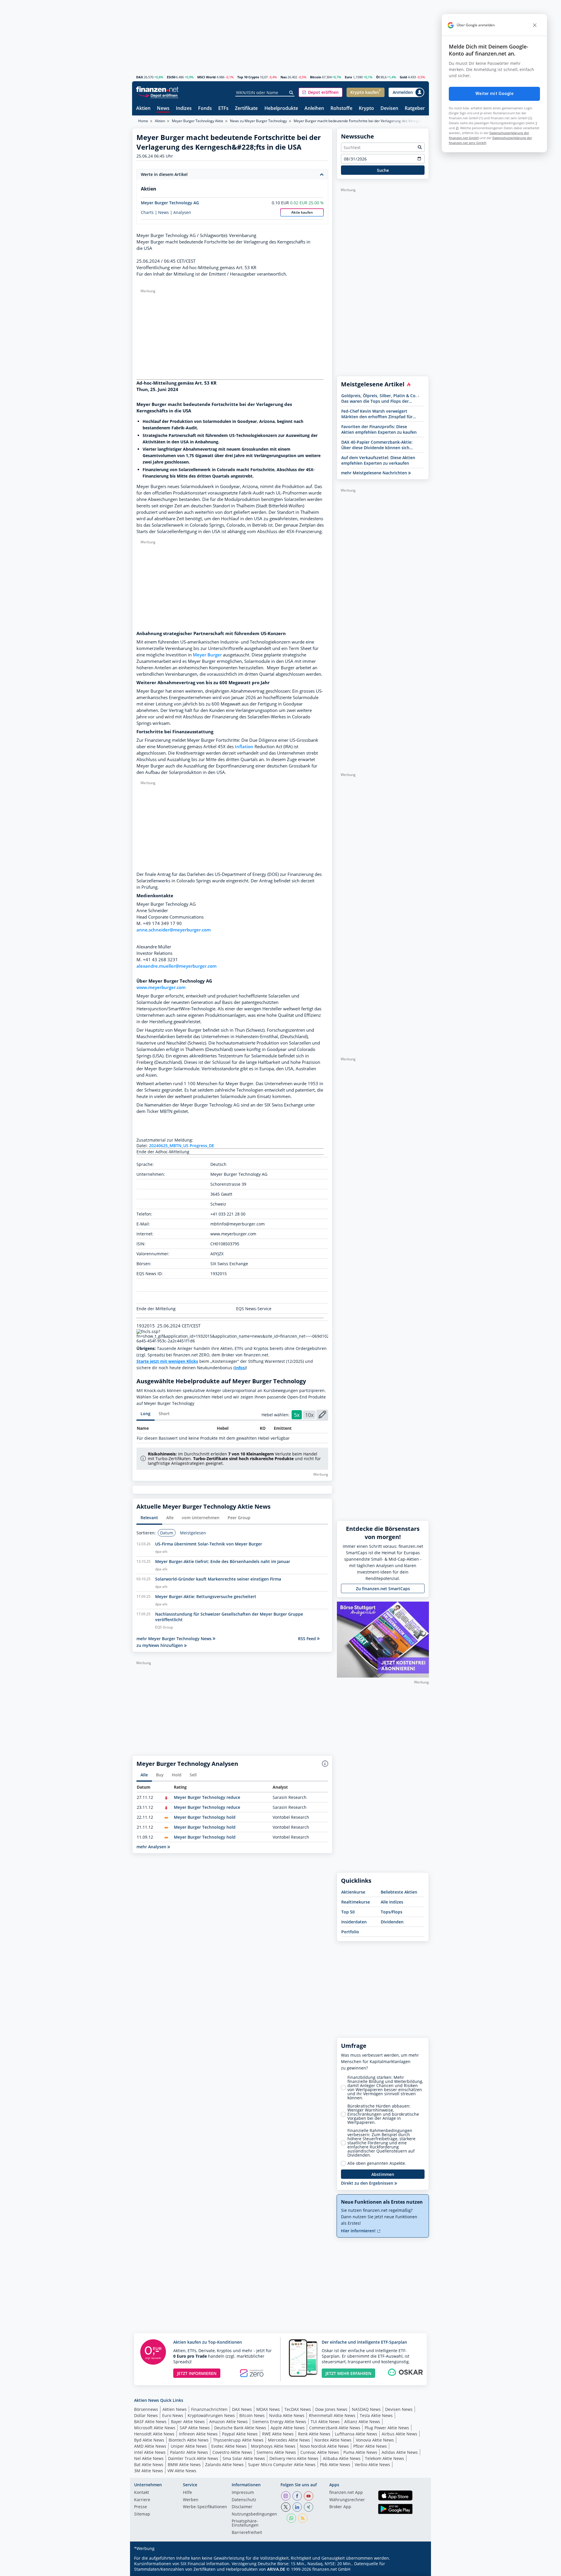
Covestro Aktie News (232, 2452)
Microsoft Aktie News (155, 2428)
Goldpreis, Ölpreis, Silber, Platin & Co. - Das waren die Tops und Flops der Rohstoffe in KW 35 (380, 398)
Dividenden (392, 1922)
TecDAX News (298, 2409)
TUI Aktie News (325, 2422)
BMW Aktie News (184, 2465)
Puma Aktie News (360, 2452)
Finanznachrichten (209, 2409)
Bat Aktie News (149, 2465)
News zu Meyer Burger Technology (258, 121)
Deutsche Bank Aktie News (240, 2428)
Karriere (142, 2500)
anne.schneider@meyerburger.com (174, 930)
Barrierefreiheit (247, 2533)
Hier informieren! (359, 2231)
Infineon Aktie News (198, 2434)
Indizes (184, 109)
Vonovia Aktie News (375, 2440)
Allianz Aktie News (362, 2422)
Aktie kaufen (302, 212)
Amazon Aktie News (228, 2422)
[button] (321, 92)
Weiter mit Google (494, 94)
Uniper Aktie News (189, 2446)
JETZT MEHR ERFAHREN (348, 2373)
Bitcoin (316, 77)
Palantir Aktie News (189, 2452)
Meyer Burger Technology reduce (207, 1797)
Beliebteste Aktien (399, 1892)
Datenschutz (244, 2500)
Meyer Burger (207, 655)
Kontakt (142, 2493)
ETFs (223, 109)
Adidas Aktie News (400, 2452)
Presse (141, 2507)
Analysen (182, 212)
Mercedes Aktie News (289, 2440)
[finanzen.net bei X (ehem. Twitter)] (286, 2507)
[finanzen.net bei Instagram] (286, 2496)
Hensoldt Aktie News (154, 2434)
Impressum (243, 2493)
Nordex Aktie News (333, 2440)
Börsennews (146, 2409)
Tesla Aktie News (376, 2415)
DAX (140, 77)
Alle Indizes (392, 1902)
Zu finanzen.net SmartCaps (383, 1589)
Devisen (389, 109)
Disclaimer (242, 2507)
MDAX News (268, 2409)
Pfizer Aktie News (370, 2446)
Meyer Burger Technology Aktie (198, 121)
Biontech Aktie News (189, 2440)
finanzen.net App (346, 2493)
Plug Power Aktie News (387, 2428)
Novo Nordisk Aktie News (324, 2446)
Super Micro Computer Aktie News (282, 2465)
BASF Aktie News (150, 2422)
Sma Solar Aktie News (244, 2458)
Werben (191, 2500)
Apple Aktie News (288, 2428)
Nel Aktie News (149, 2458)
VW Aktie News (182, 2471)
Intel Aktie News (150, 2452)
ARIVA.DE (276, 2569)
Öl (378, 77)
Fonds (205, 109)
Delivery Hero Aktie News (294, 2458)
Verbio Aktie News (372, 2465)
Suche (383, 170)
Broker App (340, 2507)
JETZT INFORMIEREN (197, 2373)
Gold (403, 77)
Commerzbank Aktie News (335, 2428)
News (163, 109)
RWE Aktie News (278, 2434)
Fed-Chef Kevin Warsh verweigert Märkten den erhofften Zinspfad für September (377, 414)
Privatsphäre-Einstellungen (245, 2523)
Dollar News (146, 2415)
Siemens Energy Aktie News (279, 2422)
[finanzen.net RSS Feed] (303, 2518)
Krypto (366, 109)
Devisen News (399, 2409)
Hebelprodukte (281, 109)
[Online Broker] (158, 95)
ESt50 (171, 77)
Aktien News (175, 2409)
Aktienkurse (353, 1892)
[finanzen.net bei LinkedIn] (297, 2507)
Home (143, 121)
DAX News (242, 2409)
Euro (348, 77)
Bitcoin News (252, 2415)
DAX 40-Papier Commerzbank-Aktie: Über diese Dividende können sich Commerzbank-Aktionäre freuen (377, 445)
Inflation (244, 747)
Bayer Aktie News (188, 2422)
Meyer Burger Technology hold (205, 1817)
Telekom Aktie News (385, 2458)
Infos (240, 1368)
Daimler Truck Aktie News (193, 2458)
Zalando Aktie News (224, 2465)
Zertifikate (246, 109)
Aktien (143, 109)
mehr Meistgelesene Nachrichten (375, 473)
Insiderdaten (354, 1922)
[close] (535, 25)
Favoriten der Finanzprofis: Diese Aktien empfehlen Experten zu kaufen (379, 429)
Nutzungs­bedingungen (254, 2514)
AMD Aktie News (150, 2446)
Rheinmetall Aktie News (332, 2415)
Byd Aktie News (149, 2440)
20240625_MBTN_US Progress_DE (182, 1146)
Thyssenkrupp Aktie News (238, 2440)
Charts (147, 212)
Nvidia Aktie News (287, 2415)
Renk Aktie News (314, 2434)
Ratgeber (415, 109)
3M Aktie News (149, 2471)
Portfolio (350, 1932)
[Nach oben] (417, 2570)
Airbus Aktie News (399, 2434)
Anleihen (314, 109)
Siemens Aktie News (276, 2452)
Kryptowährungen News (211, 2415)
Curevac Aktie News (320, 2452)
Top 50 (348, 1912)
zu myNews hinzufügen (160, 1645)
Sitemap (142, 2514)
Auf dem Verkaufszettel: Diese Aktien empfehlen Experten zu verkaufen (378, 460)
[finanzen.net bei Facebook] (297, 2496)
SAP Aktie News (195, 2428)
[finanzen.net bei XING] (309, 2507)
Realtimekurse (356, 1902)
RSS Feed (308, 1639)
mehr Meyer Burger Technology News (175, 1639)
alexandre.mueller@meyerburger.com (176, 966)
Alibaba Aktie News (342, 2458)
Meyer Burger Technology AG (170, 203)
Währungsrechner (347, 2500)
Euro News (173, 2415)
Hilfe (187, 2493)
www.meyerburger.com (161, 987)
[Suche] (291, 93)
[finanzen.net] (157, 89)
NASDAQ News (366, 2409)
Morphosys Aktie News (273, 2446)
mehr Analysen (152, 1847)
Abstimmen (383, 2174)
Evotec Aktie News (229, 2446)
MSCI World (206, 77)
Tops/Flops (392, 1912)
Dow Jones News (331, 2409)
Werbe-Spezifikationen (205, 2507)
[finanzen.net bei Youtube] (309, 2496)
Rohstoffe (341, 109)
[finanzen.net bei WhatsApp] (291, 2518)
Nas (284, 77)
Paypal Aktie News (240, 2434)
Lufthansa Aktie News (356, 2434)
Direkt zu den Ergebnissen (368, 2183)
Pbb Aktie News (335, 2465)
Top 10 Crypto (248, 77)
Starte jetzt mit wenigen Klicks (167, 1361)
